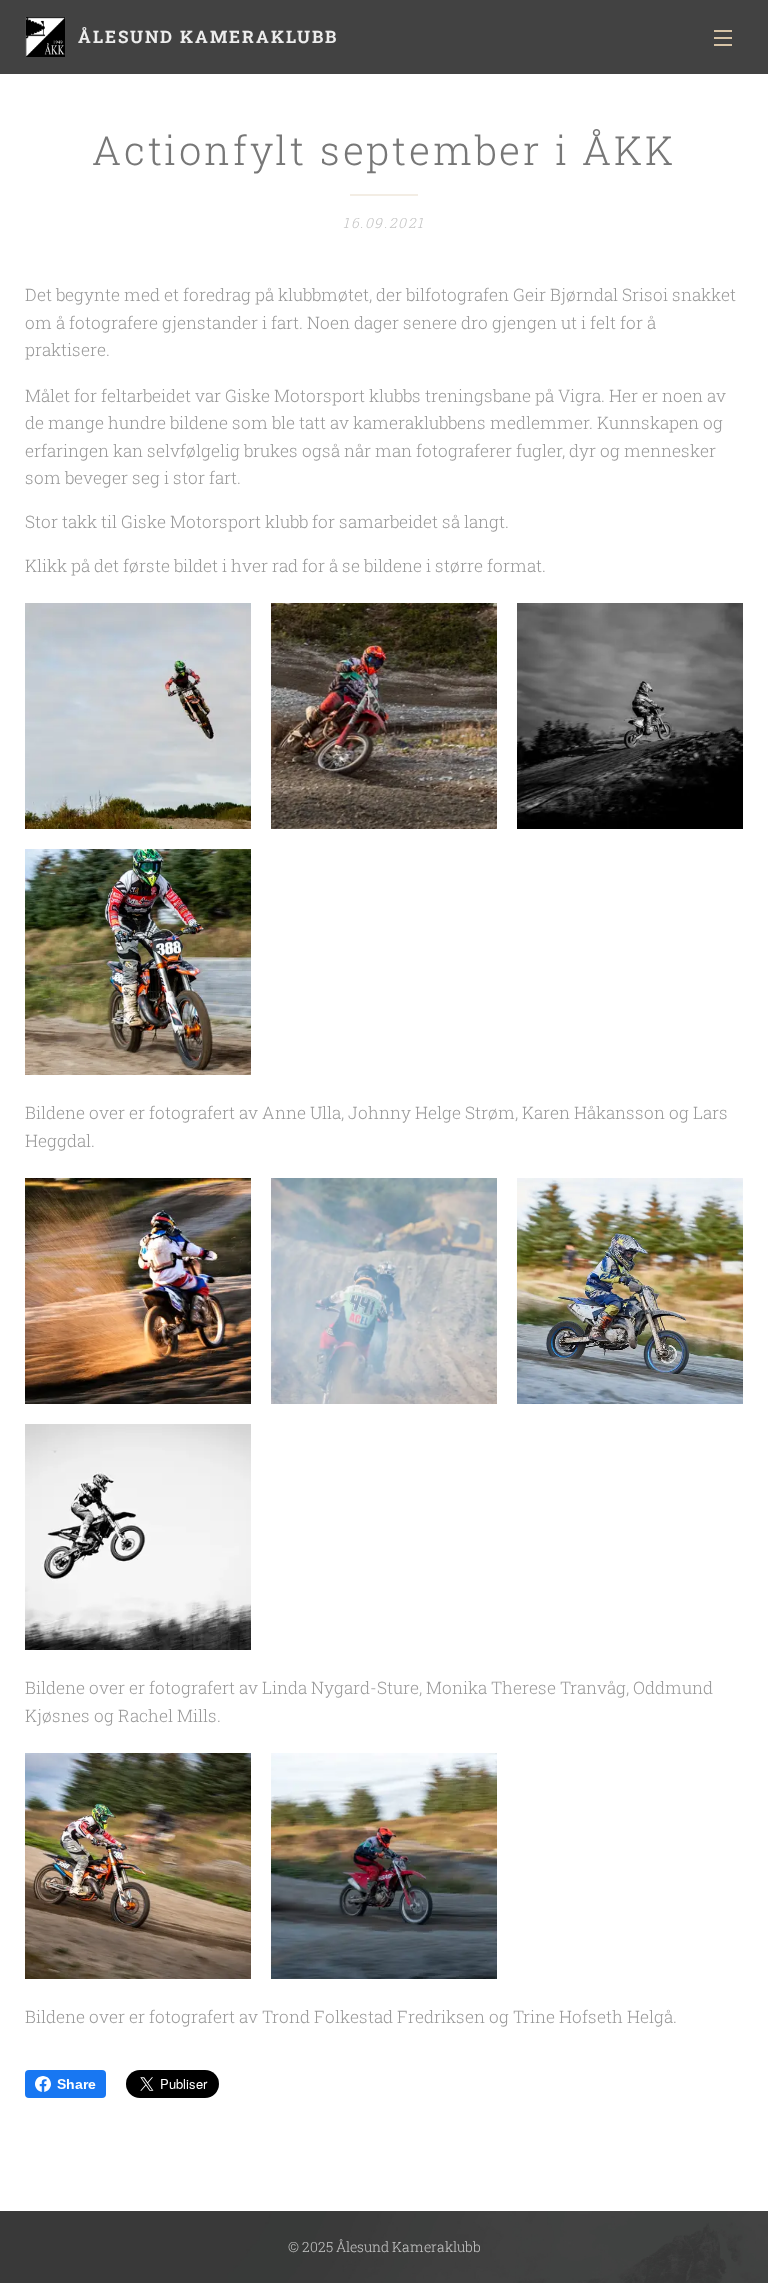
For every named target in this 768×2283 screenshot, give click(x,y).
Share (76, 2084)
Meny (723, 37)
